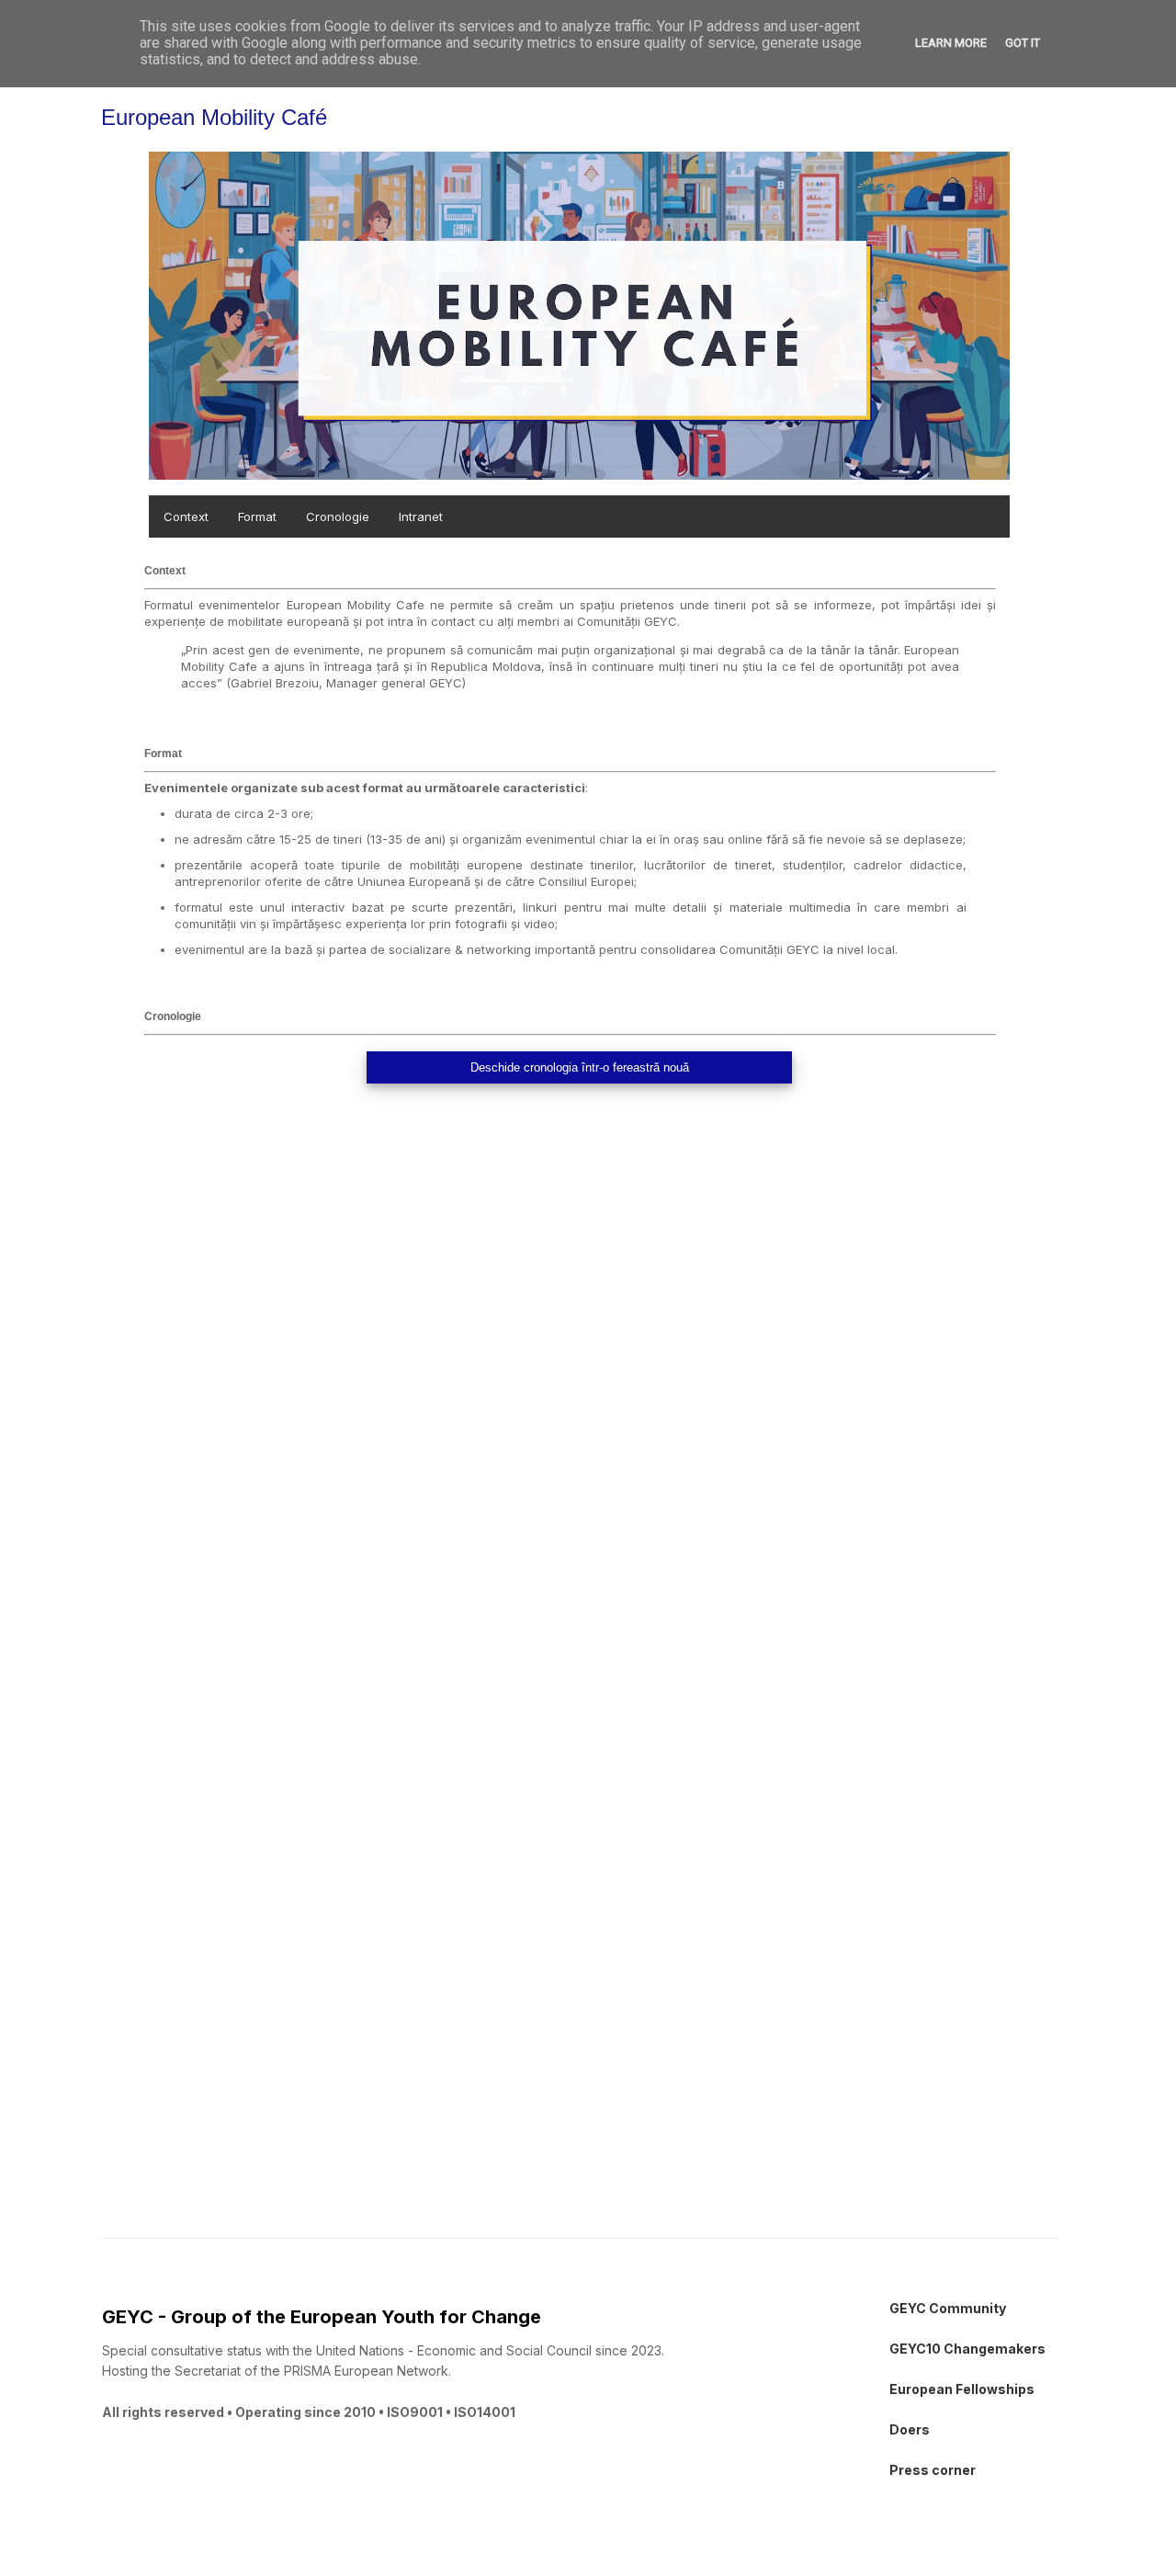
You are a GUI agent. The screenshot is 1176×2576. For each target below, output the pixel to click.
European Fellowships (962, 2389)
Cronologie (338, 516)
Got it (1023, 43)
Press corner (933, 2470)
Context (186, 516)
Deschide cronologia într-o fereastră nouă (580, 1067)
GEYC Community (948, 2308)
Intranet (421, 516)
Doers (910, 2429)
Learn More (951, 43)
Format (257, 516)
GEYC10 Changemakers (967, 2349)
